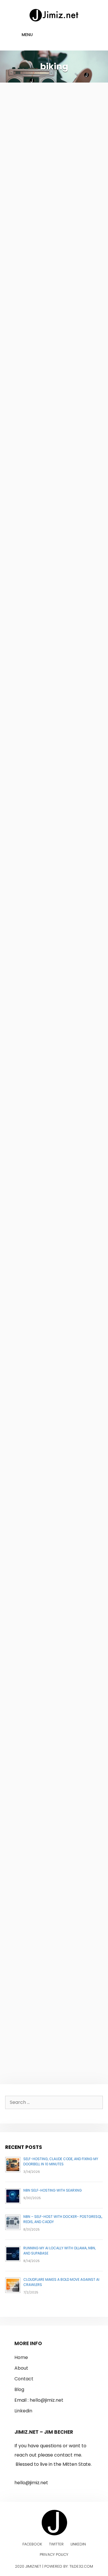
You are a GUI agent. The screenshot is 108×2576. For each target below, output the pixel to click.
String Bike (29, 536)
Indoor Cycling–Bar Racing (45, 701)
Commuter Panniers (47, 104)
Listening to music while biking (53, 1630)
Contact (24, 2379)
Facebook (32, 2544)
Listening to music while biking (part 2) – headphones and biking (53, 1013)
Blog (19, 2389)
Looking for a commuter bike (54, 381)
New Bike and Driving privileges (48, 1177)
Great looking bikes (45, 875)
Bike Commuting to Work (45, 1933)
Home (21, 2357)
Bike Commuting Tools (51, 1777)
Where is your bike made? (43, 1337)
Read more (25, 339)
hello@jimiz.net (47, 2400)
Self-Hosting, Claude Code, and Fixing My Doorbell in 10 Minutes (61, 2161)
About (21, 2368)
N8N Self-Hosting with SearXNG (53, 2190)
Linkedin (23, 2411)
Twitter (56, 2544)
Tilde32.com (81, 2566)
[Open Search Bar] (91, 35)
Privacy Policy (54, 2554)
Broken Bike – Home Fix (52, 1484)
